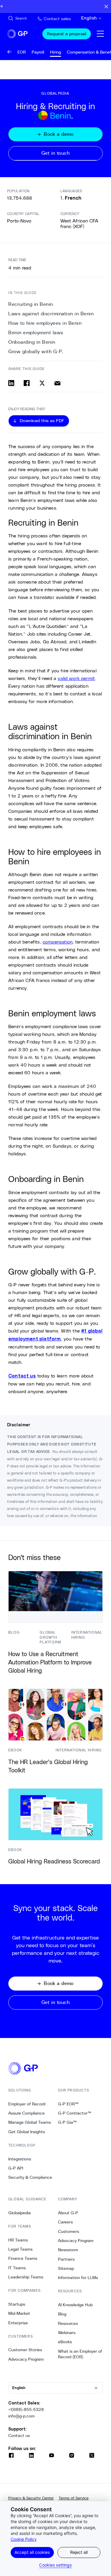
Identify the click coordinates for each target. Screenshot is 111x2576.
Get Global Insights (27, 2132)
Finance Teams (23, 2258)
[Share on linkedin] (11, 383)
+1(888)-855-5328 (26, 2409)
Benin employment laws (36, 333)
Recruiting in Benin (31, 304)
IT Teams (17, 2268)
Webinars (67, 2333)
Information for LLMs (78, 2278)
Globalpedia (20, 2213)
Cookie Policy (24, 2539)
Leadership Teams (26, 2277)
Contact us (19, 2436)
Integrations (20, 2159)
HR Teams (18, 2240)
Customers (69, 2231)
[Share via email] (57, 383)
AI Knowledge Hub (75, 2305)
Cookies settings (55, 2565)
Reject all (79, 2552)
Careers (65, 2222)
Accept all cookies (32, 2552)
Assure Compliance (26, 2113)
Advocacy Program (26, 2359)
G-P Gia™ (67, 2122)
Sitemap (66, 2268)
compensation (58, 942)
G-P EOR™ (68, 2104)
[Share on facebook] (27, 383)
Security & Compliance (30, 2177)
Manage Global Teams (30, 2122)
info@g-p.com (21, 2416)
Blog (62, 2314)
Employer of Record (27, 2104)
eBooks (65, 2342)
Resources (68, 2323)
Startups (17, 2304)
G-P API (16, 2168)
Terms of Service (74, 2498)
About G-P (68, 2213)
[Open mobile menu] (100, 34)
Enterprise (18, 2323)
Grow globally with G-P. (36, 352)
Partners (66, 2259)
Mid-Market (19, 2313)
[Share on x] (42, 383)
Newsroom (68, 2250)
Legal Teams (20, 2249)
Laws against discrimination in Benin (51, 314)
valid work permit (76, 678)
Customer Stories (25, 2350)
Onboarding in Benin (32, 342)
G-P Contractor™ (75, 2113)
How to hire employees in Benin (45, 323)
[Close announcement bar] (106, 7)
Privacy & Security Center (31, 2498)
